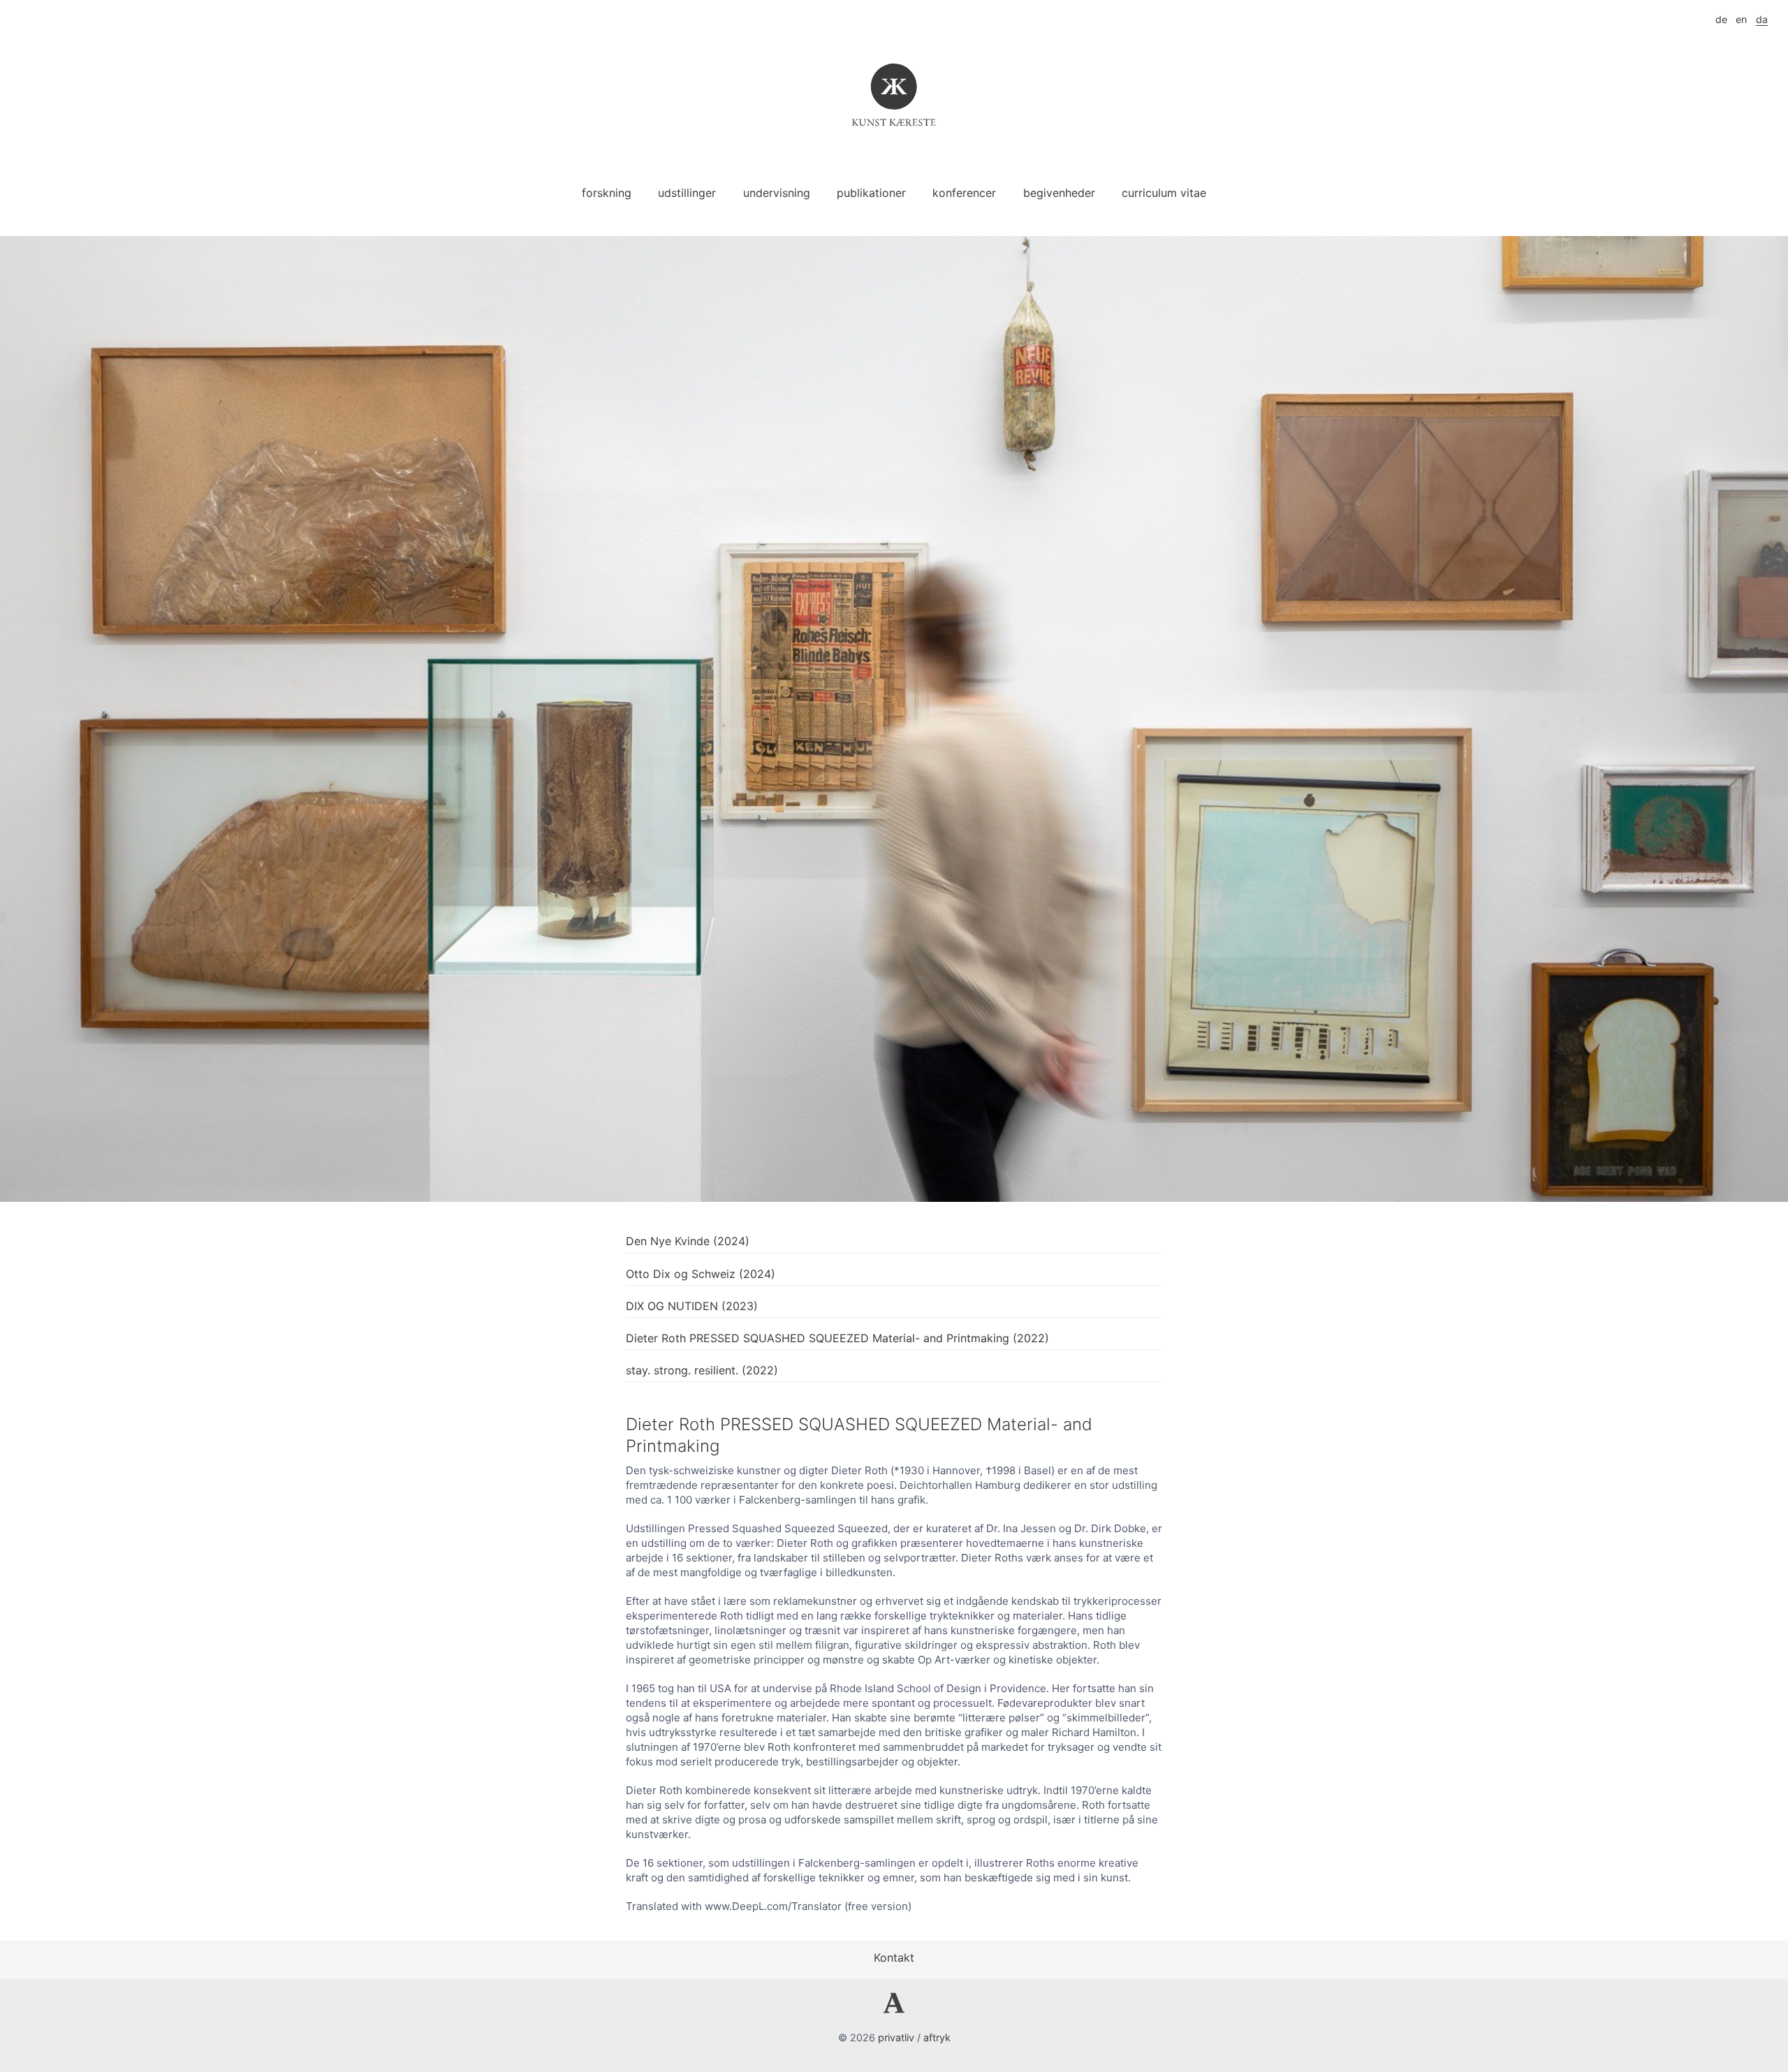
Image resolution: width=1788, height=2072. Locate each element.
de (1721, 19)
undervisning (777, 193)
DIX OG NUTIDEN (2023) (692, 1306)
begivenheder (1059, 193)
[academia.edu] (894, 2009)
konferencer (964, 193)
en (1741, 19)
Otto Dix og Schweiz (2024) (701, 1274)
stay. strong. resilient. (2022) (702, 1370)
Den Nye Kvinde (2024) (688, 1241)
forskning (607, 193)
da (1762, 19)
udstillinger (687, 193)
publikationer (871, 193)
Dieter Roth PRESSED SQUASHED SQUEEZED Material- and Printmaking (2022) (837, 1338)
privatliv (896, 2037)
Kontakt (894, 1957)
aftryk (937, 2037)
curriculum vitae (1164, 193)
